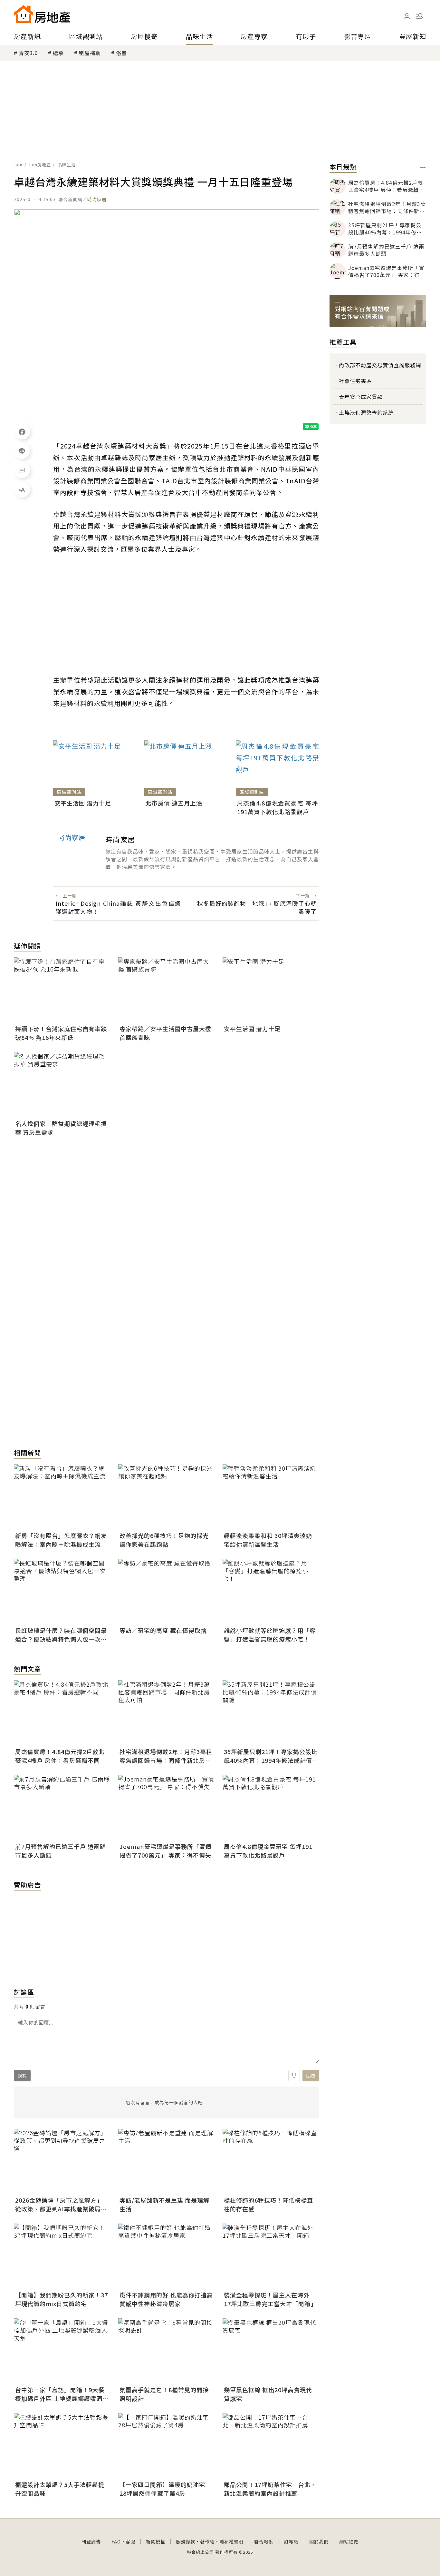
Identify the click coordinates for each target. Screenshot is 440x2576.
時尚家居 (97, 199)
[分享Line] (22, 451)
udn (19, 165)
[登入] (407, 16)
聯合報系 (264, 2541)
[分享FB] (22, 431)
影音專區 (358, 36)
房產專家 (254, 36)
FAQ (116, 2541)
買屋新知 (413, 36)
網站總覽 (349, 2541)
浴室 (121, 53)
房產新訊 (27, 36)
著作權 (207, 2541)
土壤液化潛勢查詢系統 (366, 412)
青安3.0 (28, 53)
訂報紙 (291, 2541)
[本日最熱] (423, 167)
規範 (22, 2076)
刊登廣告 (91, 2541)
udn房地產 (40, 165)
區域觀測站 (86, 36)
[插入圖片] (294, 2076)
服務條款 (186, 2541)
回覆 (311, 2076)
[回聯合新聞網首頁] (24, 14)
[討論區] (22, 470)
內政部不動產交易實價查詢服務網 (380, 365)
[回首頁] (42, 14)
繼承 (58, 53)
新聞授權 (156, 2541)
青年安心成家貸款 (361, 397)
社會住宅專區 (355, 381)
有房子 (306, 36)
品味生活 (199, 36)
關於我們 (319, 2541)
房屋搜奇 (144, 36)
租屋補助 (90, 53)
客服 (130, 2541)
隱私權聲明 (231, 2541)
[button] (420, 16)
